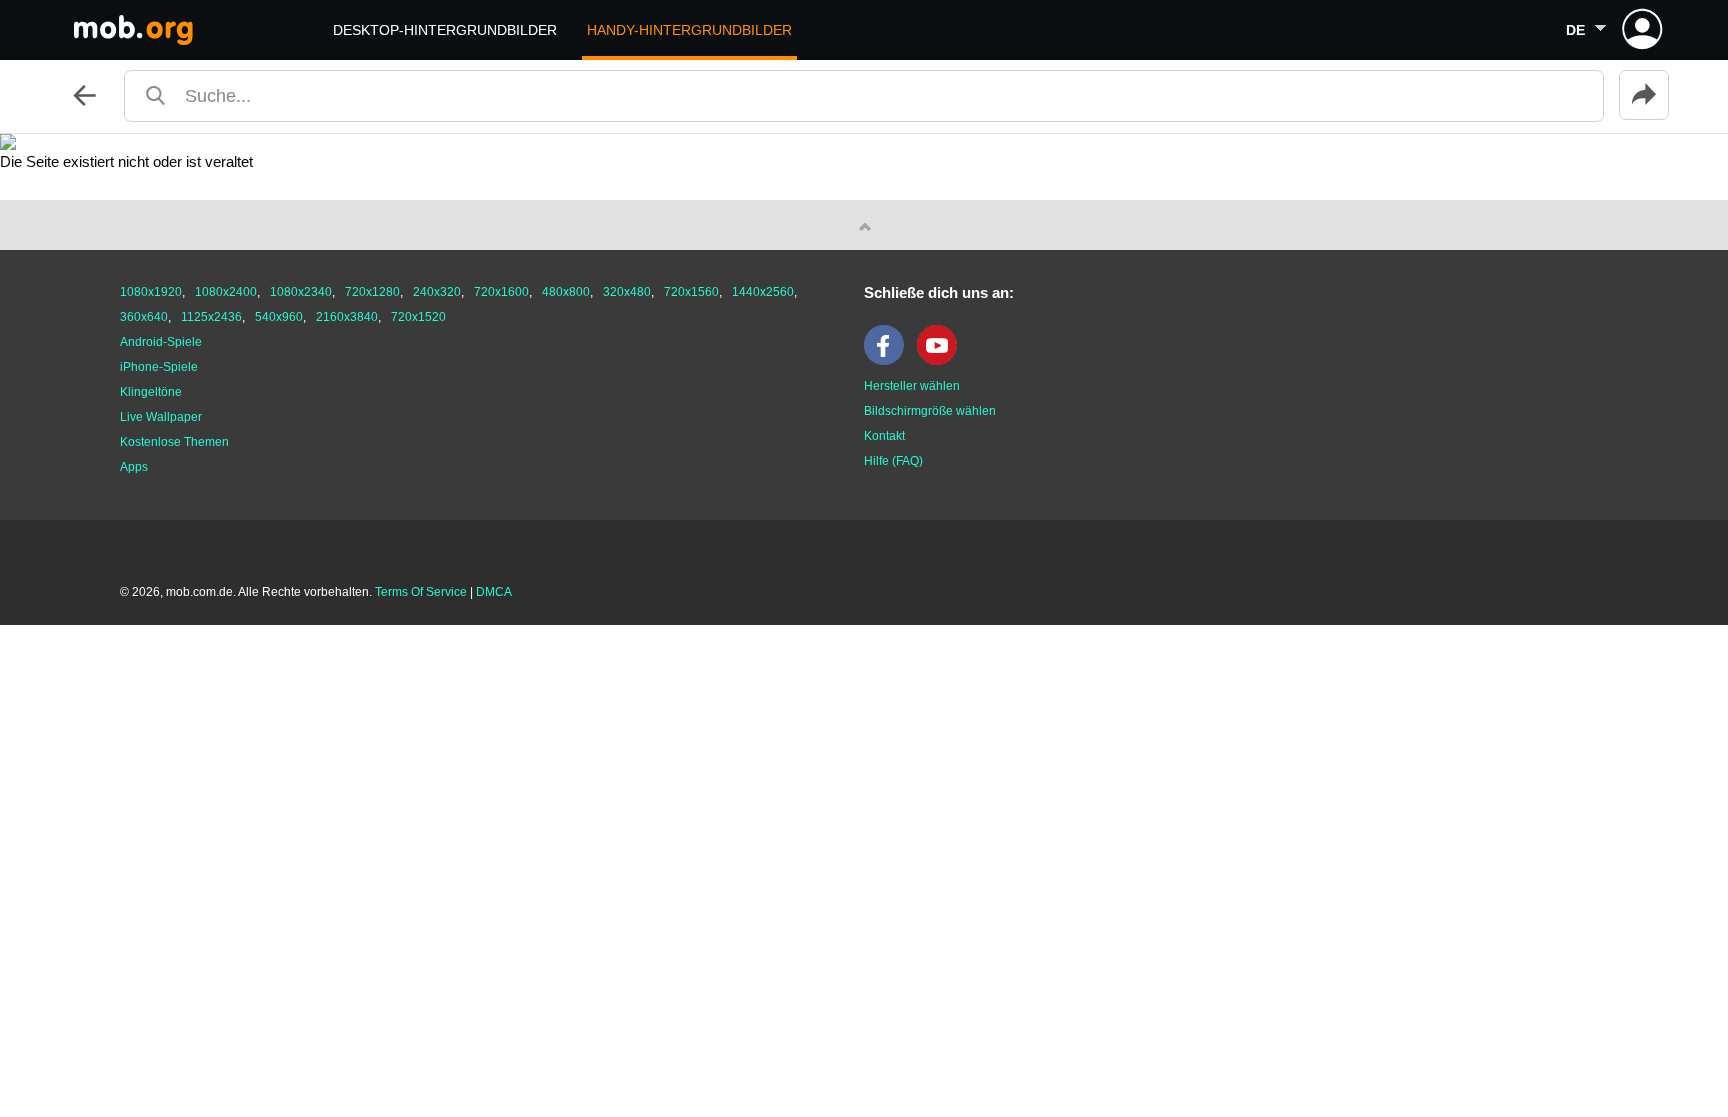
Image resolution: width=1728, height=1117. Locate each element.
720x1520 (418, 317)
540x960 (279, 317)
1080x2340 (301, 292)
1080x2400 (226, 292)
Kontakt (884, 436)
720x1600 (501, 292)
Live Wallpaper (161, 417)
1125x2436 (211, 317)
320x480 (627, 292)
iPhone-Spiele (159, 367)
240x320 (437, 292)
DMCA (494, 592)
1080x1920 (151, 292)
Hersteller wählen (912, 386)
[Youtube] (942, 361)
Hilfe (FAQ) (893, 461)
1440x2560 (763, 292)
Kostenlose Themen (174, 442)
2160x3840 (347, 317)
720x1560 (691, 292)
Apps (134, 467)
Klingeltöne (151, 392)
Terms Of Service (421, 592)
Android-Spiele (161, 342)
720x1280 (372, 292)
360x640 (144, 317)
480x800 (566, 292)
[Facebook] (889, 361)
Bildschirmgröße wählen (930, 411)
